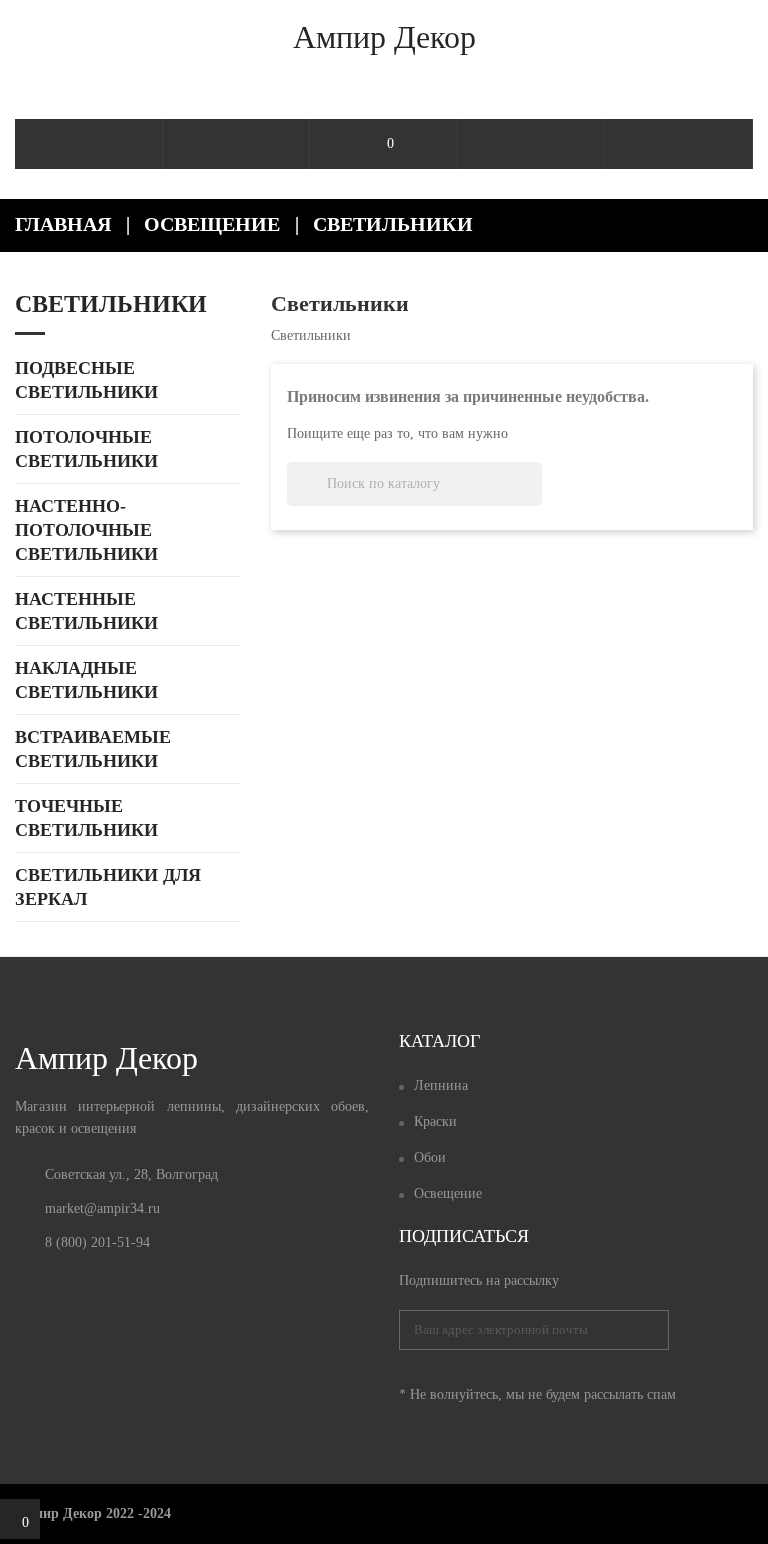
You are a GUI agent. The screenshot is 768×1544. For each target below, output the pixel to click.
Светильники (111, 304)
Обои (430, 1157)
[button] (678, 144)
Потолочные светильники (86, 449)
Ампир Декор (384, 37)
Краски (435, 1121)
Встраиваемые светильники (93, 749)
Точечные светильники (86, 818)
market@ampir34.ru (102, 1208)
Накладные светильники (86, 680)
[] (534, 500)
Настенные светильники (86, 611)
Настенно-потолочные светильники (86, 530)
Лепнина (441, 1085)
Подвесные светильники (86, 380)
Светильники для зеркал (108, 887)
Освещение (448, 1193)
